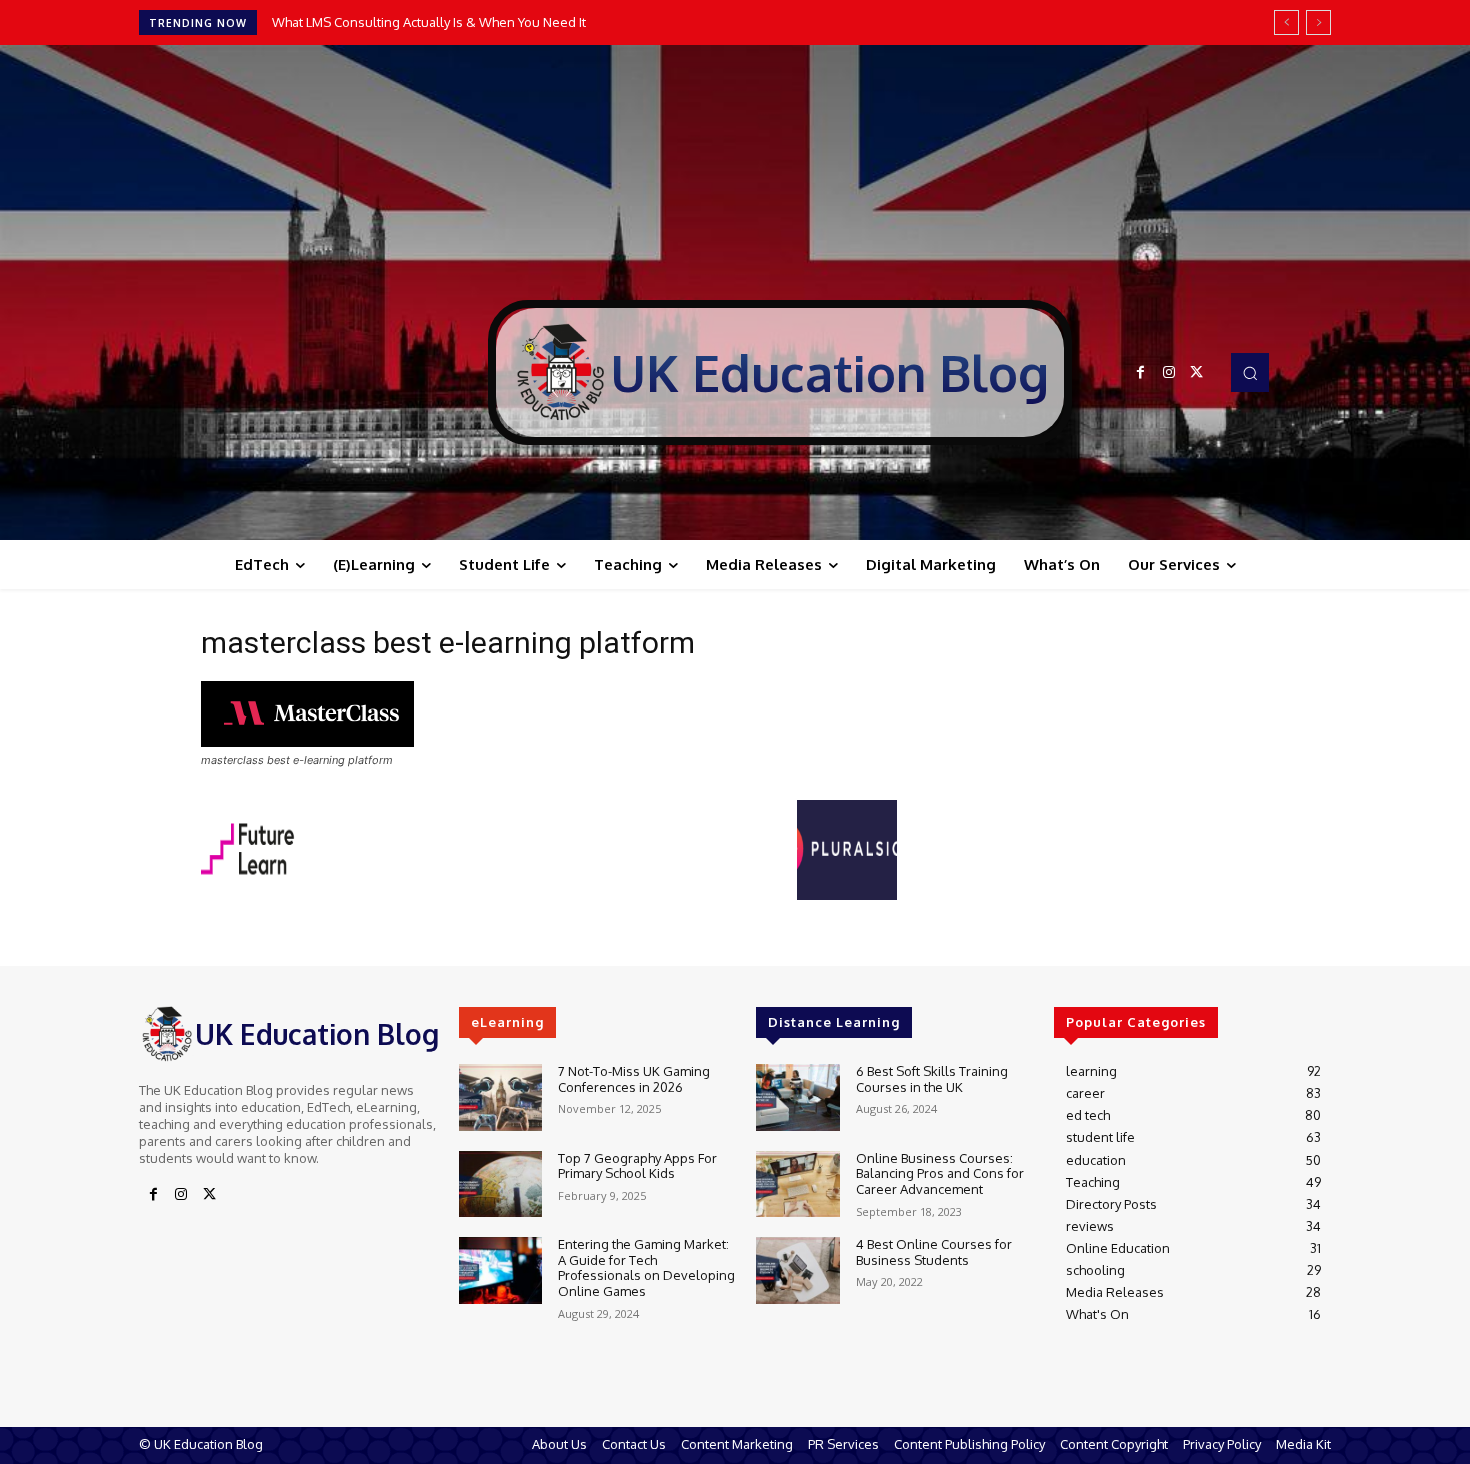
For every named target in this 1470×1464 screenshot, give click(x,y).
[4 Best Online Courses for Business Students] (797, 1270)
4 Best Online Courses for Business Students (934, 1252)
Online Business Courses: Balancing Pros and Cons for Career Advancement (940, 1173)
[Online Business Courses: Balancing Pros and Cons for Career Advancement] (797, 1184)
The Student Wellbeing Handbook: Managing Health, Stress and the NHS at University (529, 22)
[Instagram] (1169, 373)
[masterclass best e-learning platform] (307, 741)
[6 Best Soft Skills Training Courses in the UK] (797, 1097)
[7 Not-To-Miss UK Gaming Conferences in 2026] (500, 1097)
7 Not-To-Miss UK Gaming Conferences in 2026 (634, 1079)
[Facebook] (1141, 373)
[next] (1318, 22)
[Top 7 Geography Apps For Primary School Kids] (500, 1184)
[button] (1250, 372)
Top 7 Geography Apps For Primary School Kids (637, 1166)
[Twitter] (1197, 373)
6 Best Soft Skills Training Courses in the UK (932, 1079)
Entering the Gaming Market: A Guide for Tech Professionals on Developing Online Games (646, 1267)
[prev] (1286, 22)
